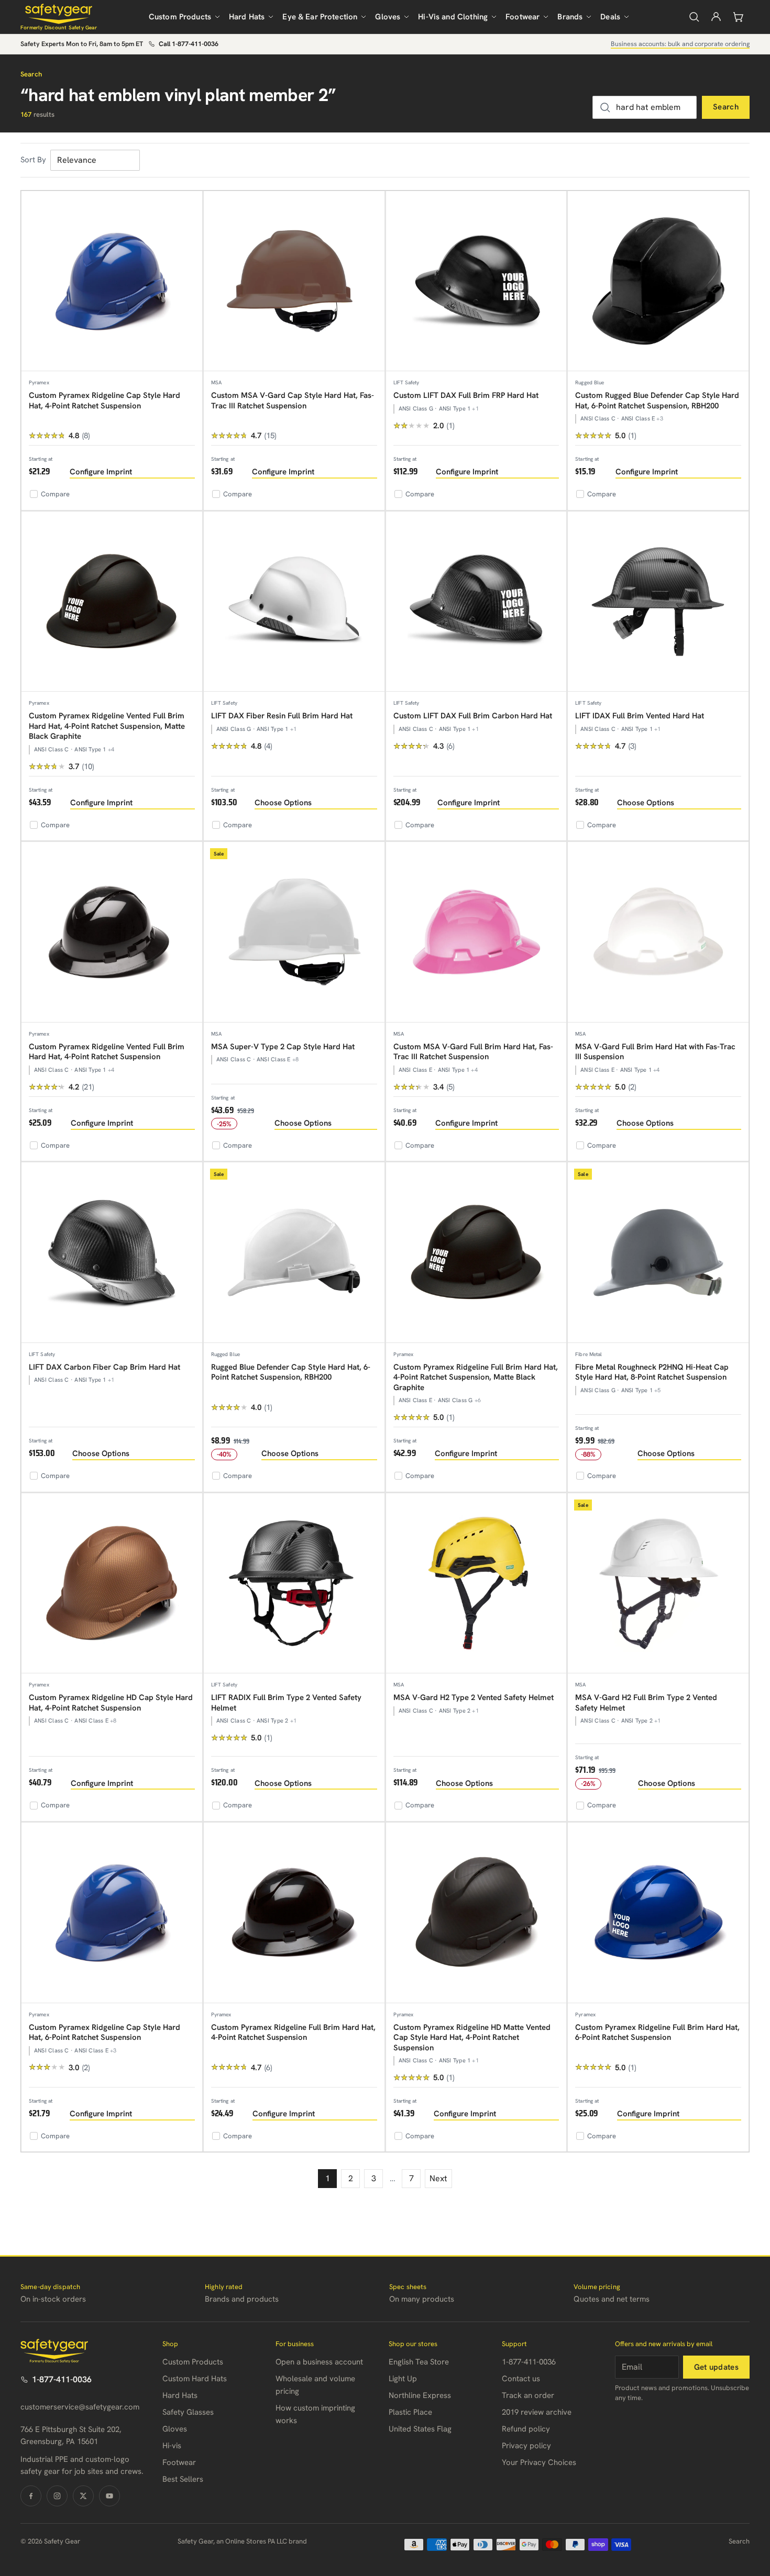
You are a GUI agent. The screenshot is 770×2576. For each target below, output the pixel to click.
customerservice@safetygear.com (80, 2407)
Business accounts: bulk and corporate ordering (680, 44)
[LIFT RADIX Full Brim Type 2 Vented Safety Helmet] (294, 1584)
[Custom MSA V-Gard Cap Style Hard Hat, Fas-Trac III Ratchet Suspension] (294, 281)
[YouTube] (109, 2496)
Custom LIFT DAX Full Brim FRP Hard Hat (466, 395)
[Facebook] (31, 2496)
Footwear (522, 17)
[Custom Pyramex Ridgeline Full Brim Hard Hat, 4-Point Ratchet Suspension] (294, 1913)
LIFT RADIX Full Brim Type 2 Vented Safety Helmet (286, 1703)
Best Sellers (183, 2479)
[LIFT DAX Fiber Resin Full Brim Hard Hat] (294, 602)
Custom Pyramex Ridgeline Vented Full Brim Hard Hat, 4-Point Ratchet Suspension (107, 1052)
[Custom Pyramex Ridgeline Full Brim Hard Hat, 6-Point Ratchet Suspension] (658, 1913)
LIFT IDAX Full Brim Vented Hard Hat (640, 716)
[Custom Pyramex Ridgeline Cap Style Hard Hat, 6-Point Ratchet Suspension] (112, 1913)
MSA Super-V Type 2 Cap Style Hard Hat (283, 1047)
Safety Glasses (188, 2412)
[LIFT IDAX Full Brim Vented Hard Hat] (658, 602)
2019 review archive (537, 2412)
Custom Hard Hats (195, 2379)
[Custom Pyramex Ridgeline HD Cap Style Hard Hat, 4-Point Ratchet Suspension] (112, 1584)
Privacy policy (526, 2446)
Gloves (388, 17)
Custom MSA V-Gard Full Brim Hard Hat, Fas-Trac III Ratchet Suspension (473, 1052)
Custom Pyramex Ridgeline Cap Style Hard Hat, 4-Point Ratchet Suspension (104, 401)
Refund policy (526, 2429)
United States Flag (420, 2429)
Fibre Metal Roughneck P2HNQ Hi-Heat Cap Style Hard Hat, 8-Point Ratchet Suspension (652, 1372)
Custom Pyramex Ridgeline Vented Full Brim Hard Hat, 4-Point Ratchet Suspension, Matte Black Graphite (107, 726)
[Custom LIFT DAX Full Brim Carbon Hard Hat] (476, 602)
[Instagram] (57, 2496)
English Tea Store (419, 2362)
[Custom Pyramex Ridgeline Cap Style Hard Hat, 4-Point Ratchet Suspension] (112, 281)
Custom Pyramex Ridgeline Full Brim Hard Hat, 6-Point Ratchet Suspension (657, 2033)
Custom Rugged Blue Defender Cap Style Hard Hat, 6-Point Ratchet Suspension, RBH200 (657, 401)
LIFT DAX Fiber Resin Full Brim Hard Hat (282, 716)
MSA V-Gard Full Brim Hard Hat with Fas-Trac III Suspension (655, 1052)
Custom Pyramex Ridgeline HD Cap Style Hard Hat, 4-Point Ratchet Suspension (111, 1703)
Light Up (403, 2379)
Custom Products (180, 17)
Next (438, 2178)
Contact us (521, 2379)
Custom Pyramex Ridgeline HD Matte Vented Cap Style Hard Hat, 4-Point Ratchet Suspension (472, 2038)
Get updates (716, 2367)
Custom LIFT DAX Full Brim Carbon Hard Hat (473, 716)
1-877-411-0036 (62, 2379)
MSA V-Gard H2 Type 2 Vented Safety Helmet (474, 1697)
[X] (83, 2496)
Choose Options (283, 803)
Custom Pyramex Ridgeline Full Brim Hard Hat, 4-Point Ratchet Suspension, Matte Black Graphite (476, 1377)
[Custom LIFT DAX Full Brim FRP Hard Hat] (476, 281)
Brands (570, 17)
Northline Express (420, 2395)
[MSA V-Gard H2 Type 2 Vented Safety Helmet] (476, 1584)
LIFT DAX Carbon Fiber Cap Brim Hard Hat (104, 1367)
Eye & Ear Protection (320, 17)
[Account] (716, 17)
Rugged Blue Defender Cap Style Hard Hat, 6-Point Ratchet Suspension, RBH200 (291, 1372)
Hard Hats (247, 17)
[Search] (694, 17)
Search (726, 107)
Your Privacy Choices (539, 2462)
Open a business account (319, 2362)
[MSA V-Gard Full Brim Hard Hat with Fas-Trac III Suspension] (658, 932)
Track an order (528, 2395)
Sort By (33, 160)
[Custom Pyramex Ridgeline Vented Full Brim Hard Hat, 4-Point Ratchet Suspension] (112, 932)
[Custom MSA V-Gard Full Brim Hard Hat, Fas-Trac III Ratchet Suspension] (476, 932)
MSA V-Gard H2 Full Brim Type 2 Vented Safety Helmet (646, 1703)
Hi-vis (172, 2446)
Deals (610, 17)
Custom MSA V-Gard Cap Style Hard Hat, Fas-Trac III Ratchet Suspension (293, 401)
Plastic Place (410, 2412)
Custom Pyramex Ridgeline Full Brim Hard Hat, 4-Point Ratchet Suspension (293, 2033)
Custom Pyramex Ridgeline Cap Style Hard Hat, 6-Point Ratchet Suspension (104, 2033)
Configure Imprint (101, 472)
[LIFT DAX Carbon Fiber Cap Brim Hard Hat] (112, 1253)
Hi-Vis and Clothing (453, 17)
